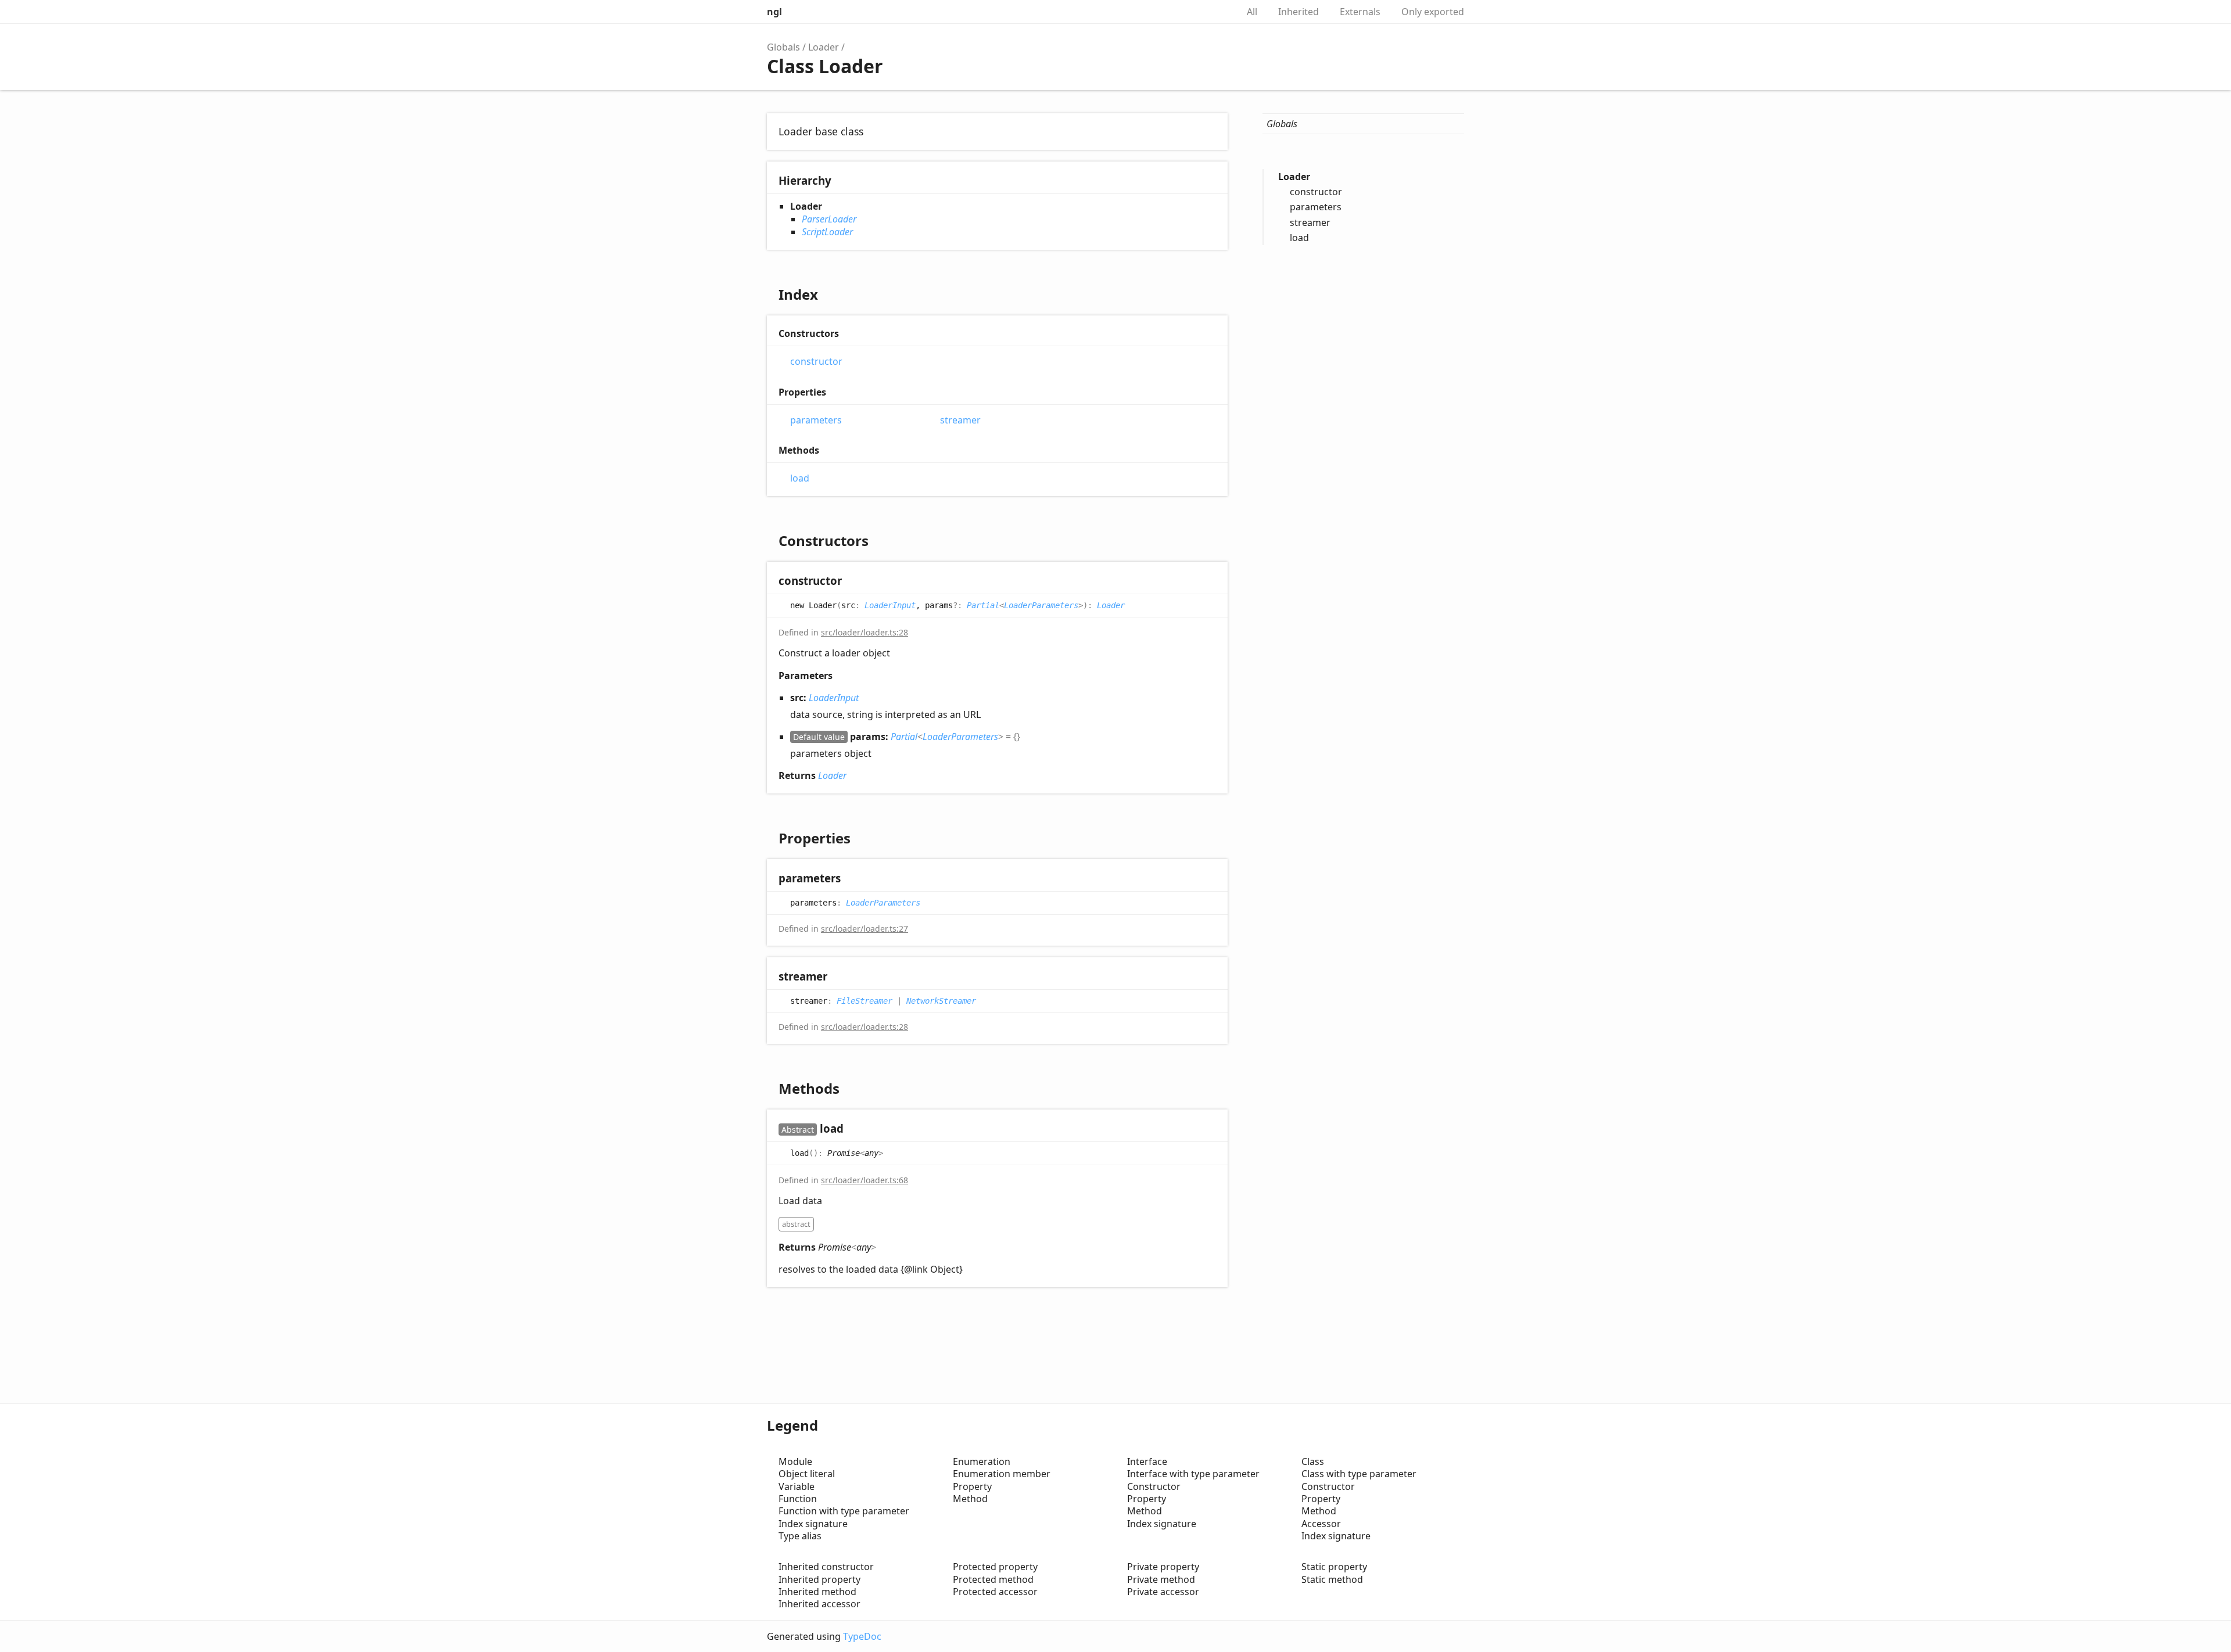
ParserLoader (829, 219)
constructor (816, 362)
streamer (960, 420)
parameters (816, 420)
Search (1217, 12)
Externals (1360, 12)
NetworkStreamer (941, 1001)
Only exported (1433, 12)
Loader (824, 47)
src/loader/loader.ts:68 (865, 1180)
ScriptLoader (827, 232)
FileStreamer (865, 1001)
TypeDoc (862, 1636)
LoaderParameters (1041, 605)
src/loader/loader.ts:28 (865, 632)
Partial (983, 605)
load (800, 478)
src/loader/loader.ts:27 (865, 929)
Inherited (1299, 12)
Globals (783, 47)
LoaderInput (890, 605)
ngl (774, 12)
